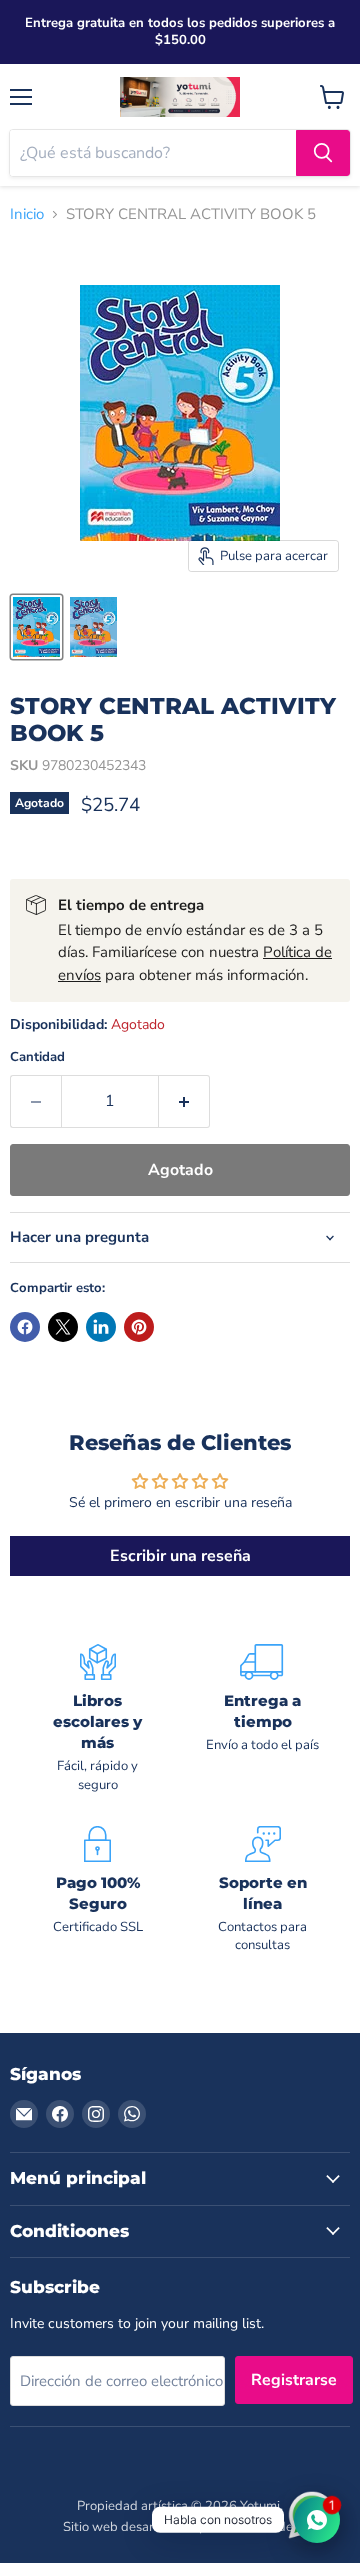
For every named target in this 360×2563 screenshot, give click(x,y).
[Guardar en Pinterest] (139, 1327)
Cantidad (37, 1057)
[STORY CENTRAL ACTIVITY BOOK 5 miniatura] (36, 627)
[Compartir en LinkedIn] (101, 1327)
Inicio (27, 214)
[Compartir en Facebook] (25, 1327)
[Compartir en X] (63, 1327)
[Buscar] (323, 153)
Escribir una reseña (180, 1556)
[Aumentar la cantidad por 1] (184, 1101)
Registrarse (294, 2380)
